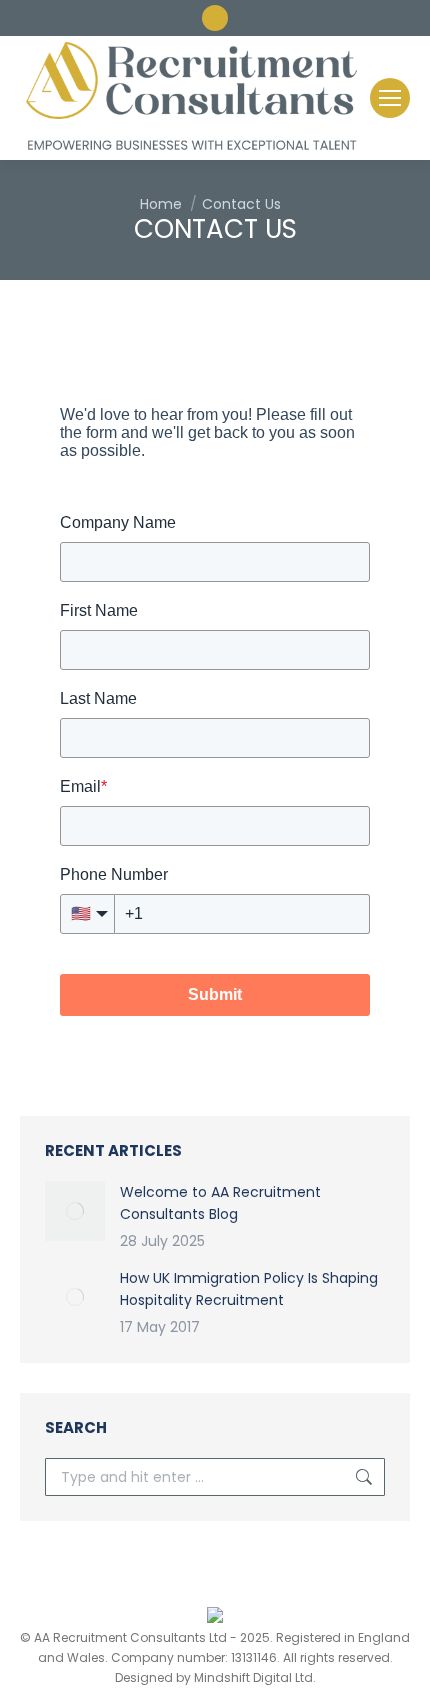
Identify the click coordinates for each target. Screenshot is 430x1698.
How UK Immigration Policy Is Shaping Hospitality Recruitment (249, 1289)
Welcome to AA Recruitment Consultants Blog (220, 1203)
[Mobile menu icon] (390, 98)
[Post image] (75, 1211)
